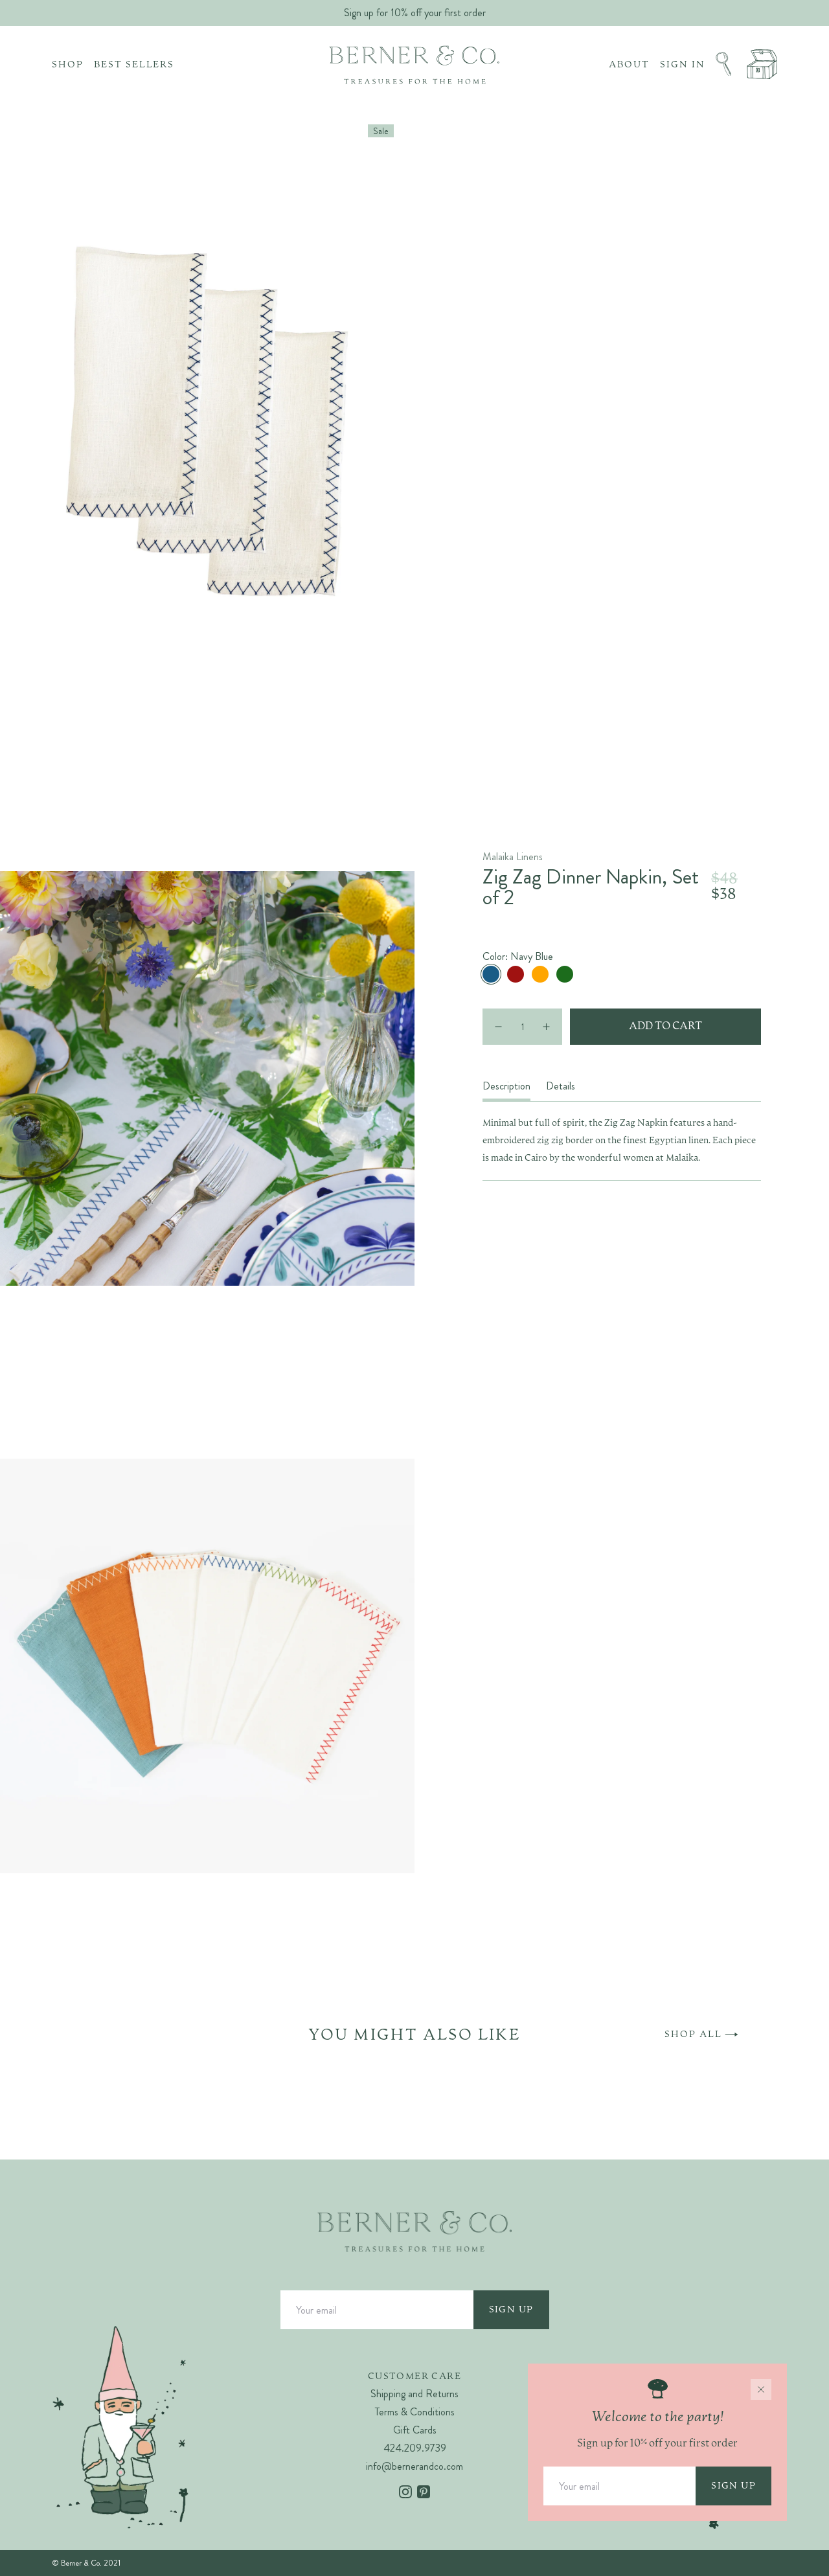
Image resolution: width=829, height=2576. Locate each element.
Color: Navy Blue (518, 957)
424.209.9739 (415, 2448)
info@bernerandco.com (414, 2466)
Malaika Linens (513, 857)
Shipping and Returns (414, 2394)
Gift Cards (415, 2430)
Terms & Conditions (415, 2412)
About (629, 65)
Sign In (683, 65)
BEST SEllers (134, 65)
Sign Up (511, 2310)
